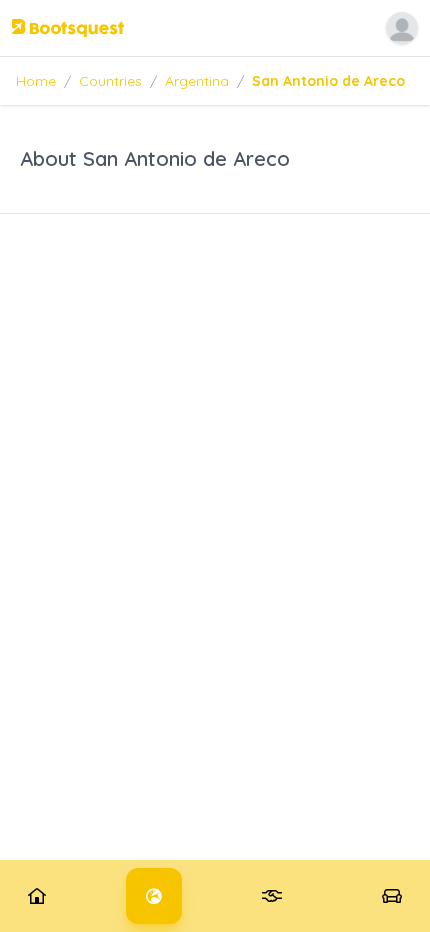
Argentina (197, 81)
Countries (110, 81)
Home (36, 81)
